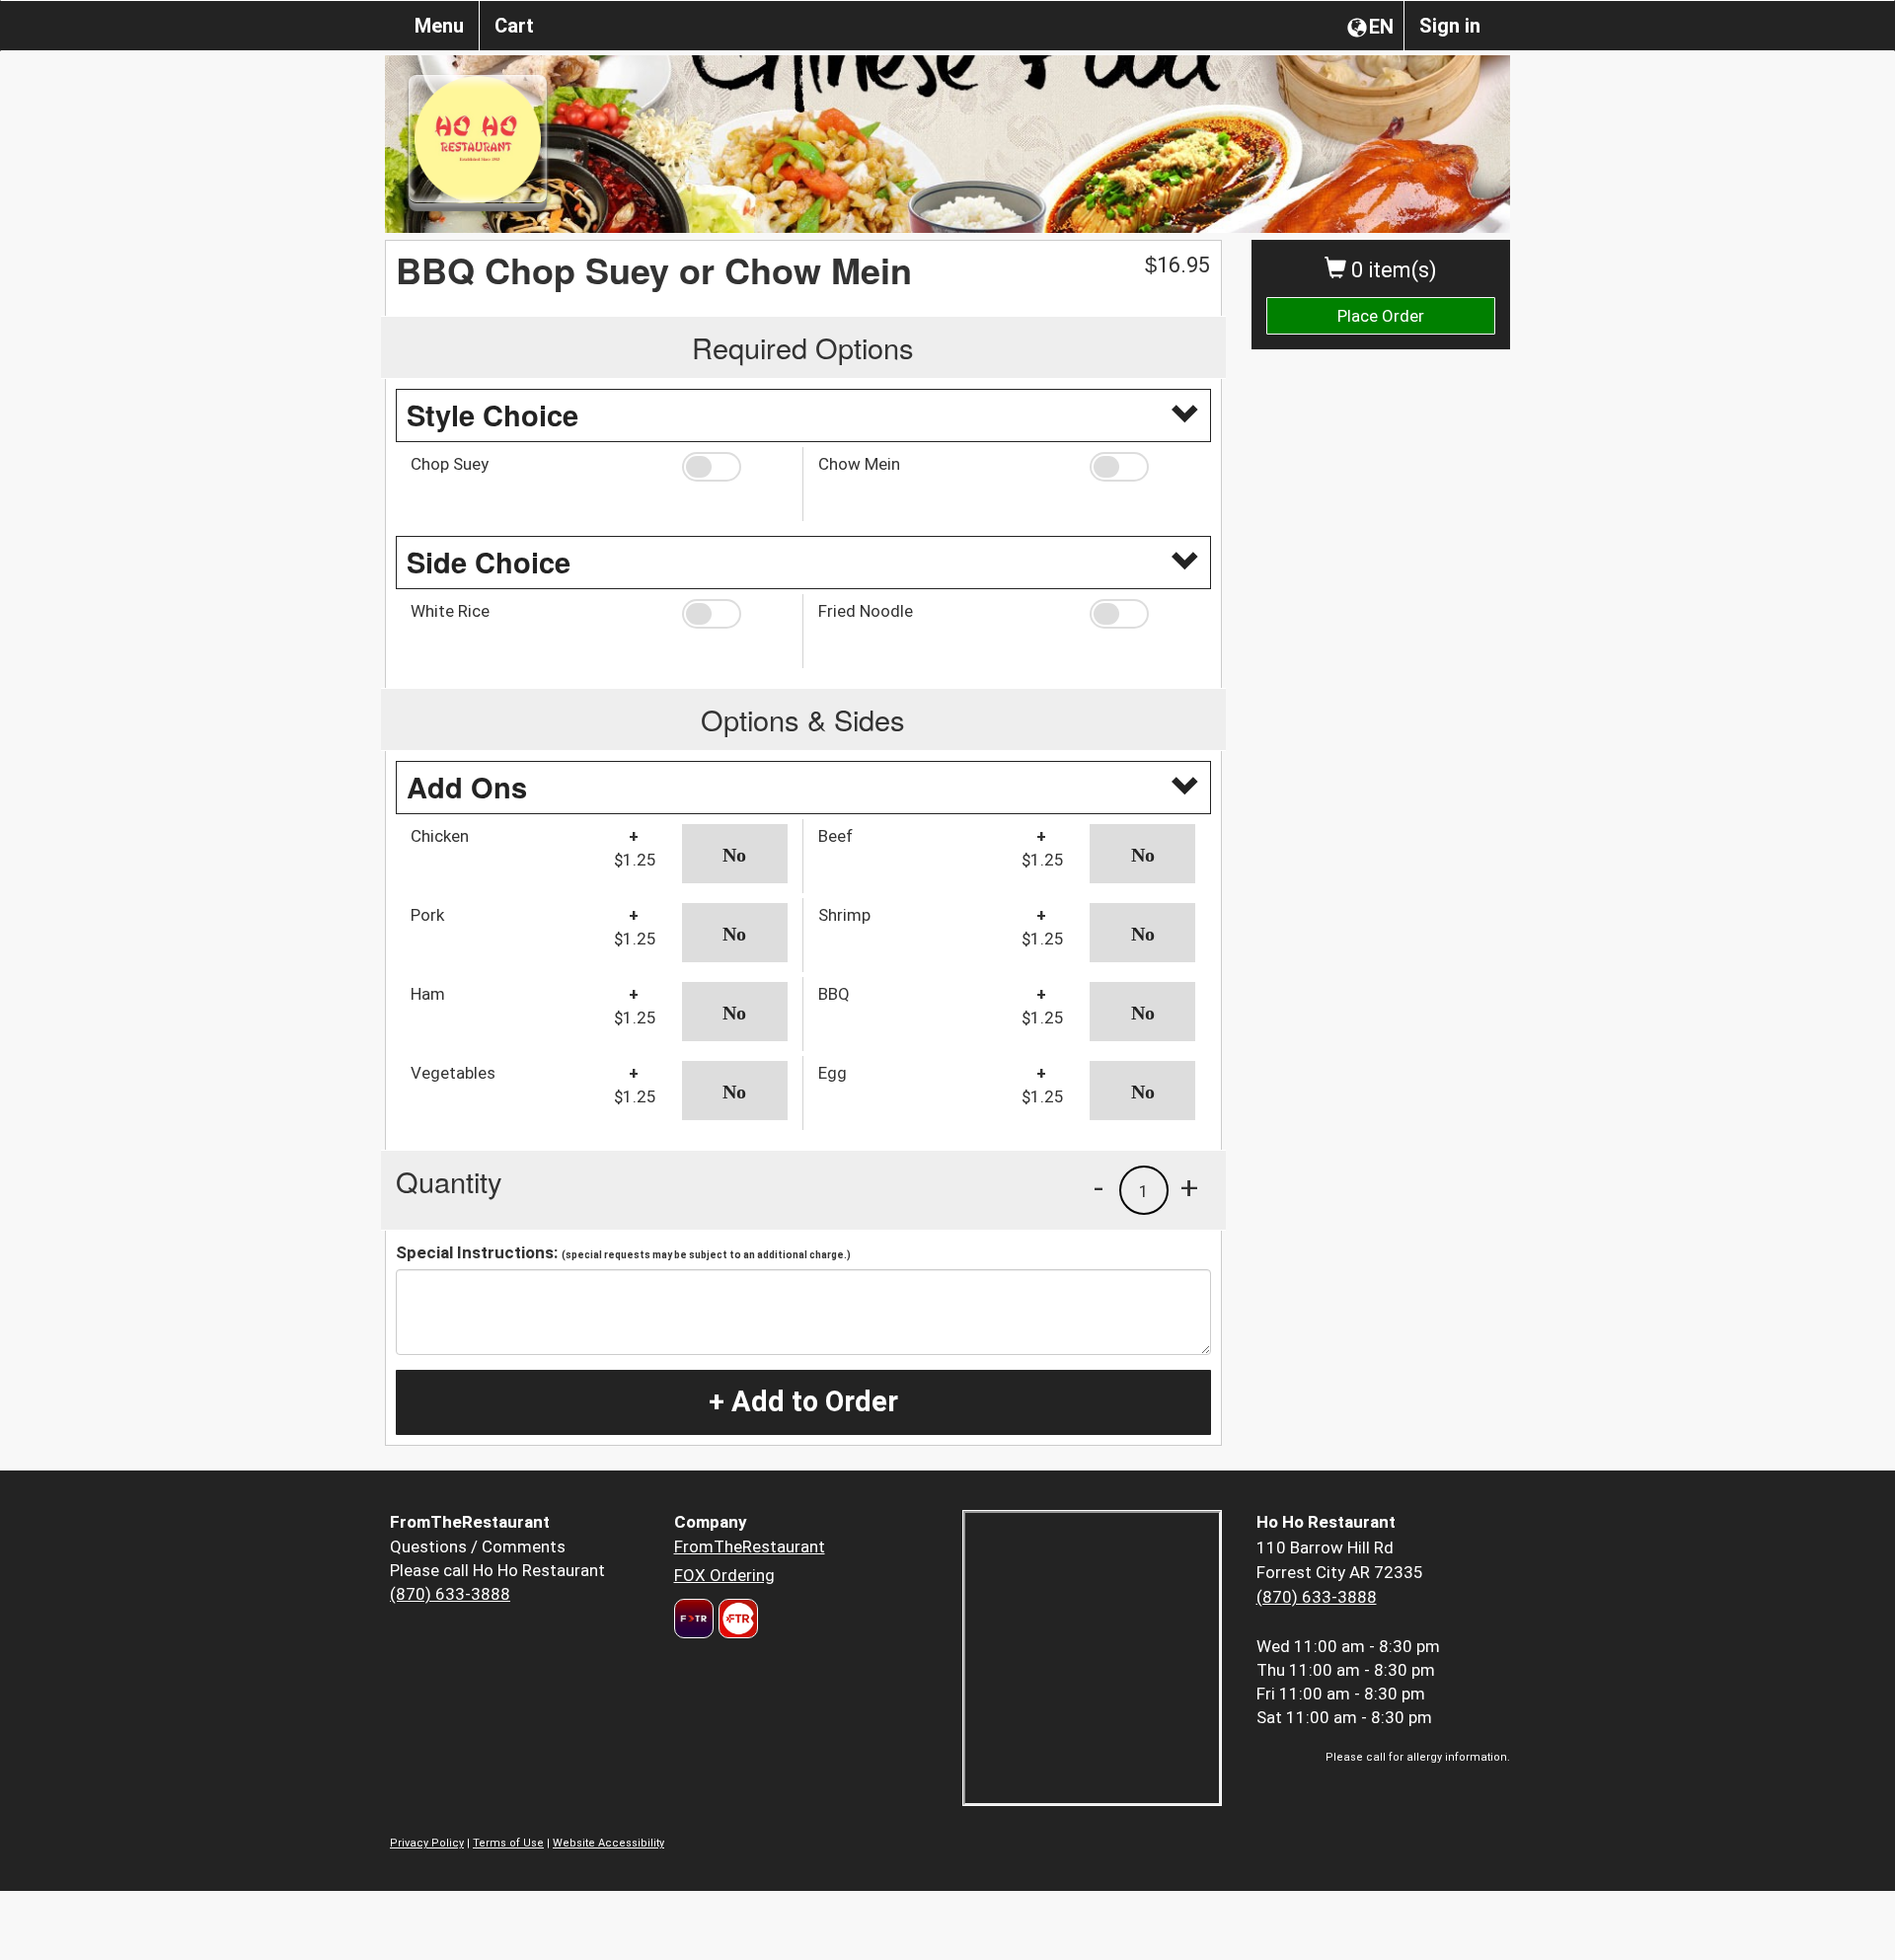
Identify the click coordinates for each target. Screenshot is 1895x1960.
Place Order (1381, 316)
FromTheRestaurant (750, 1546)
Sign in (1450, 26)
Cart (514, 26)
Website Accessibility (608, 1843)
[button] (735, 467)
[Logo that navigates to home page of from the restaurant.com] (694, 1619)
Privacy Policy (427, 1843)
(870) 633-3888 (450, 1594)
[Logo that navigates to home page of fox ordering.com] (736, 1619)
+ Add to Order (803, 1401)
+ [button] (1189, 1187)
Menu (439, 26)
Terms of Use (508, 1843)
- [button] (1099, 1187)
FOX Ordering (724, 1575)
